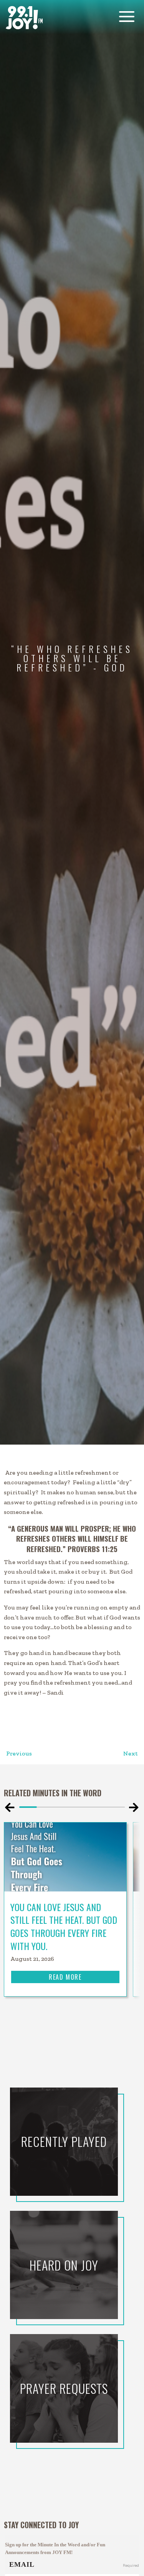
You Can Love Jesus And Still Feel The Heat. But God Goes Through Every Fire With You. (64, 1926)
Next (131, 1753)
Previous (19, 1753)
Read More (65, 1977)
